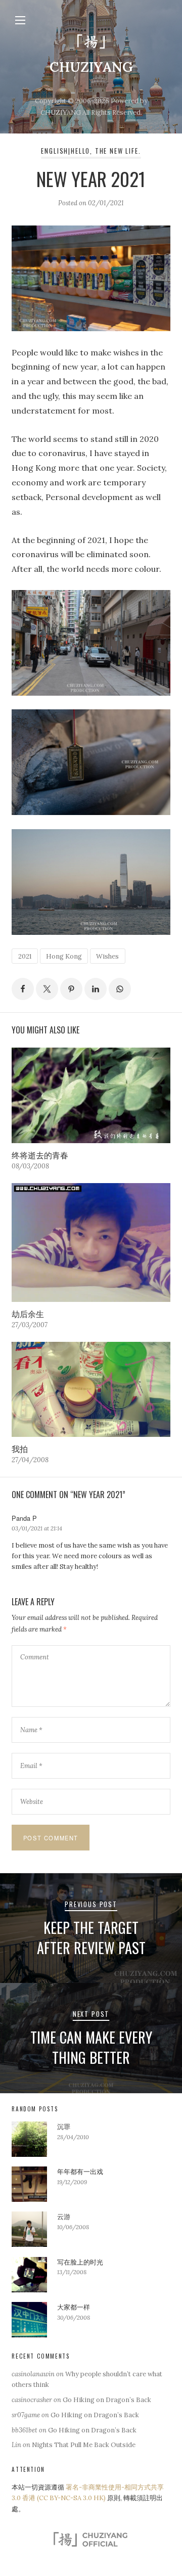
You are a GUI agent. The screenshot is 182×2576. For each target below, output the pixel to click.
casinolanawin (33, 2374)
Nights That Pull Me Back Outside (84, 2445)
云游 (64, 2217)
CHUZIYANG (91, 67)
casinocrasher (32, 2400)
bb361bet (25, 2430)
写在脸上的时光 (80, 2262)
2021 (25, 956)
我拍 (20, 1449)
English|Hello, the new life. (91, 151)
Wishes (107, 956)
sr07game (26, 2415)
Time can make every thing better (91, 2047)
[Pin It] (71, 989)
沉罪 (64, 2127)
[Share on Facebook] (23, 989)
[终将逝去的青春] (91, 1095)
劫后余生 (28, 1314)
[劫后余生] (91, 1242)
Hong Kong (64, 956)
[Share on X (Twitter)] (47, 989)
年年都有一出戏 (80, 2172)
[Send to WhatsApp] (120, 989)
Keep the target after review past (91, 1937)
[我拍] (91, 1389)
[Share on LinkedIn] (96, 989)
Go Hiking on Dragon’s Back (107, 2400)
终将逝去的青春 (40, 1155)
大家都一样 (74, 2307)
